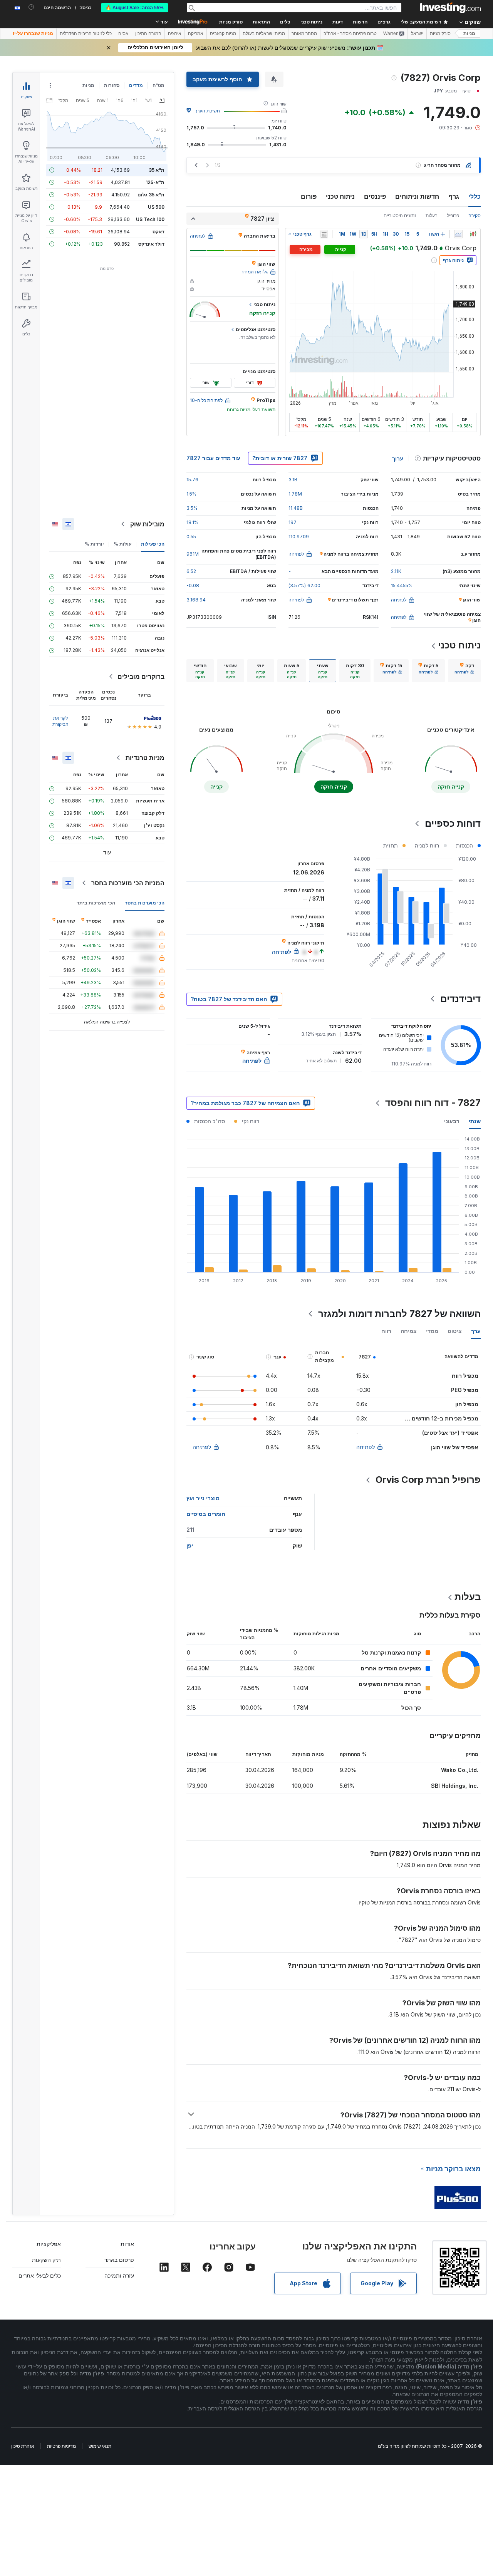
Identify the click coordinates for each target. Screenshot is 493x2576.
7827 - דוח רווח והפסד (433, 1103)
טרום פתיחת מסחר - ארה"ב (350, 33)
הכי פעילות (153, 544)
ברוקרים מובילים (141, 677)
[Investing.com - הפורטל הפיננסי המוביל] (450, 8)
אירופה (175, 33)
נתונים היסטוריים (400, 215)
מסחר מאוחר (304, 33)
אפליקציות (49, 2244)
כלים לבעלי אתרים (40, 2275)
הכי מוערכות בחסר (145, 903)
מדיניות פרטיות (61, 2446)
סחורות (112, 85)
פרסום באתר (119, 2260)
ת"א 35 (157, 170)
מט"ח (158, 85)
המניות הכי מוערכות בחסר (128, 883)
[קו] (458, 234)
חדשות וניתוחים (417, 196)
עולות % (122, 544)
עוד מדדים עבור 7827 (213, 458)
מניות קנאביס (223, 33)
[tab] (464, 671)
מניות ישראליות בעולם (264, 33)
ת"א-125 (155, 182)
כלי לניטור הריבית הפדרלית (86, 33)
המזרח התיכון (148, 33)
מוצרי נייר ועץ (203, 1498)
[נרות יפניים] (473, 234)
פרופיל (453, 215)
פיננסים (375, 196)
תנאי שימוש (100, 2446)
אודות (127, 2244)
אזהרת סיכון (23, 2446)
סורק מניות (231, 22)
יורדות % (94, 544)
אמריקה (196, 33)
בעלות (432, 215)
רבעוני (452, 1121)
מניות (469, 33)
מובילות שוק (147, 524)
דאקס (158, 232)
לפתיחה (366, 1447)
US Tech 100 (150, 219)
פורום (309, 196)
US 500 (156, 207)
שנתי (475, 1121)
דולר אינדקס (151, 244)
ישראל (417, 33)
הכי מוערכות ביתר (96, 903)
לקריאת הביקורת (60, 721)
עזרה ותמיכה (119, 2275)
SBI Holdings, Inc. (455, 1786)
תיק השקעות (46, 2260)
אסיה (123, 33)
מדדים (136, 85)
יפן (190, 1545)
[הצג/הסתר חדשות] (324, 234)
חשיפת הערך (207, 111)
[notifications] (31, 7)
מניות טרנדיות (145, 758)
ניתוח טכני (340, 196)
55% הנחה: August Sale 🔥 (135, 8)
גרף (454, 196)
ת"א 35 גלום (151, 195)
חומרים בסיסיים (206, 1514)
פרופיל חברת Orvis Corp (428, 1480)
